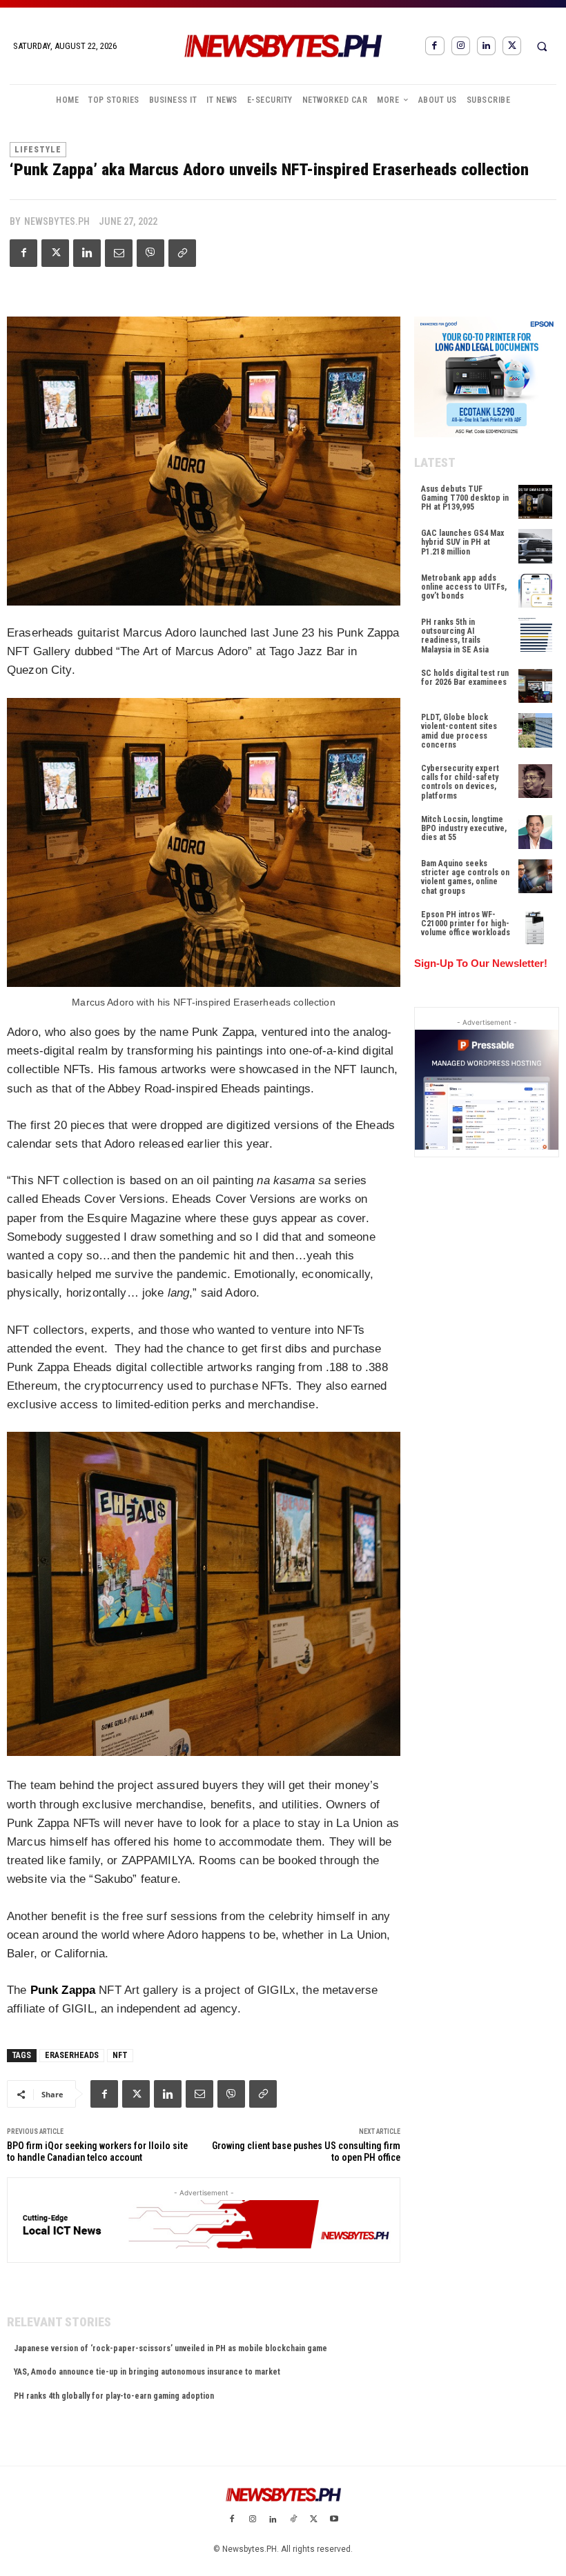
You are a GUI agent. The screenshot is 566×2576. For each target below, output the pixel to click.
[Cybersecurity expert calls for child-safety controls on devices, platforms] (535, 781)
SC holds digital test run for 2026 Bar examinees (465, 678)
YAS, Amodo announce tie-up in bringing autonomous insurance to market (147, 2372)
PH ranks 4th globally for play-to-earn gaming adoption (114, 2396)
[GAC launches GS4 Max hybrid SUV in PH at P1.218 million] (535, 546)
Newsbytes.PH (57, 221)
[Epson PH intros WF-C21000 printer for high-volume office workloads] (535, 927)
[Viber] (150, 253)
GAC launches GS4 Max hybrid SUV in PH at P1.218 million (462, 542)
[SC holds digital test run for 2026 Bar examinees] (535, 686)
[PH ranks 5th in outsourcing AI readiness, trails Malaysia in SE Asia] (535, 635)
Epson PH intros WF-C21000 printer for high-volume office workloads (466, 923)
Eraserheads (72, 2055)
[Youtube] (334, 2520)
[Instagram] (461, 46)
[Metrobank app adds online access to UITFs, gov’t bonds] (535, 591)
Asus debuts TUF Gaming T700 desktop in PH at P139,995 (465, 498)
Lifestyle (38, 150)
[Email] (119, 253)
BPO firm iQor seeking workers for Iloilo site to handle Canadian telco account (97, 2151)
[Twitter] (512, 46)
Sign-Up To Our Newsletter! (481, 963)
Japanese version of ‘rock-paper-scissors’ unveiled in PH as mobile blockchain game (170, 2348)
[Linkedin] (486, 46)
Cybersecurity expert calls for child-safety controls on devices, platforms (460, 782)
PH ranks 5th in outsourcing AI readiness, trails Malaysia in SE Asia (455, 636)
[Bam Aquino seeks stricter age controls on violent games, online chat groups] (535, 876)
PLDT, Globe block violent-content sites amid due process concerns (459, 731)
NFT (120, 2055)
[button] (542, 46)
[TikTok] (293, 2520)
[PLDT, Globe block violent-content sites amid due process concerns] (535, 730)
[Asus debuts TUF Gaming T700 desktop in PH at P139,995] (535, 502)
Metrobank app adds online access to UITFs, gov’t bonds (464, 587)
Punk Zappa (63, 1990)
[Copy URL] (182, 253)
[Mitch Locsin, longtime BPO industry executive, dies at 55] (535, 832)
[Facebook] (435, 46)
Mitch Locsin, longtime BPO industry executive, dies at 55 (464, 828)
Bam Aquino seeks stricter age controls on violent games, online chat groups (465, 877)
